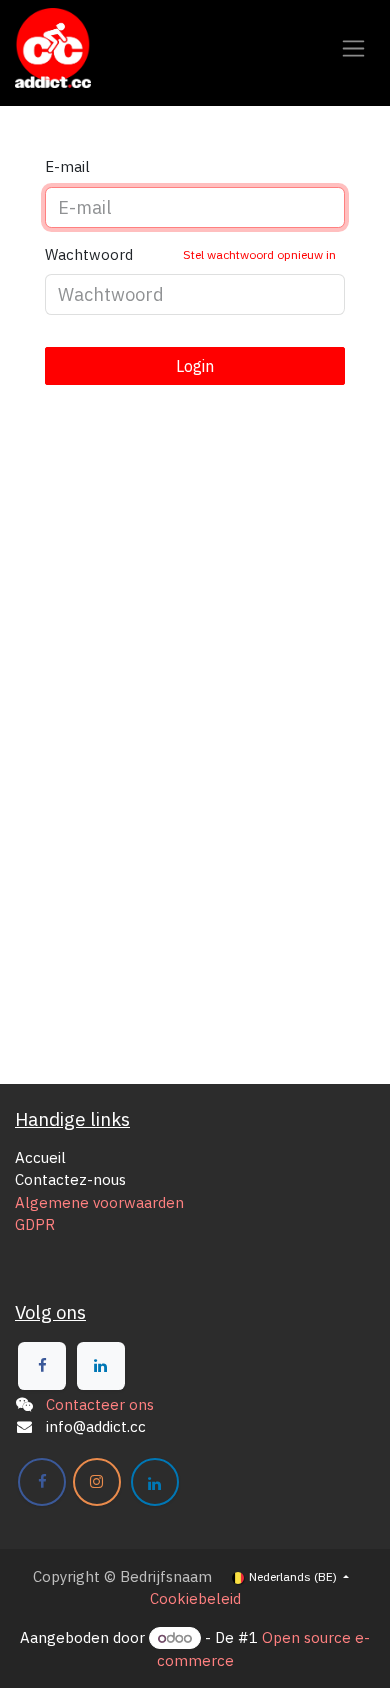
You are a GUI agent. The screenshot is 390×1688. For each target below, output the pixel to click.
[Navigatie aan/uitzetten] (353, 48)
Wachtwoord (190, 254)
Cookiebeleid (195, 1598)
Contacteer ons (100, 1404)
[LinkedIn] (101, 1366)
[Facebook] (42, 1366)
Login (195, 366)
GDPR (35, 1224)
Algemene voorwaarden (99, 1202)
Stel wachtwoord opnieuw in (259, 254)
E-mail (67, 166)
